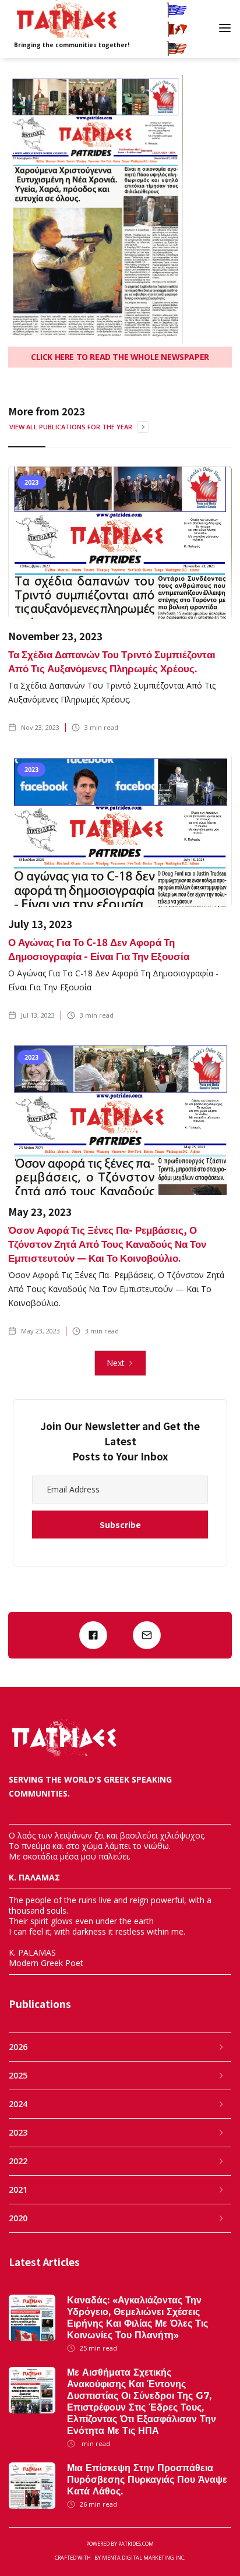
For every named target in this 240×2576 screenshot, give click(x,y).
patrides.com (136, 2544)
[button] (226, 29)
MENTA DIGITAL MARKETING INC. (144, 2558)
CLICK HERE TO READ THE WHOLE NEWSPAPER (120, 357)
